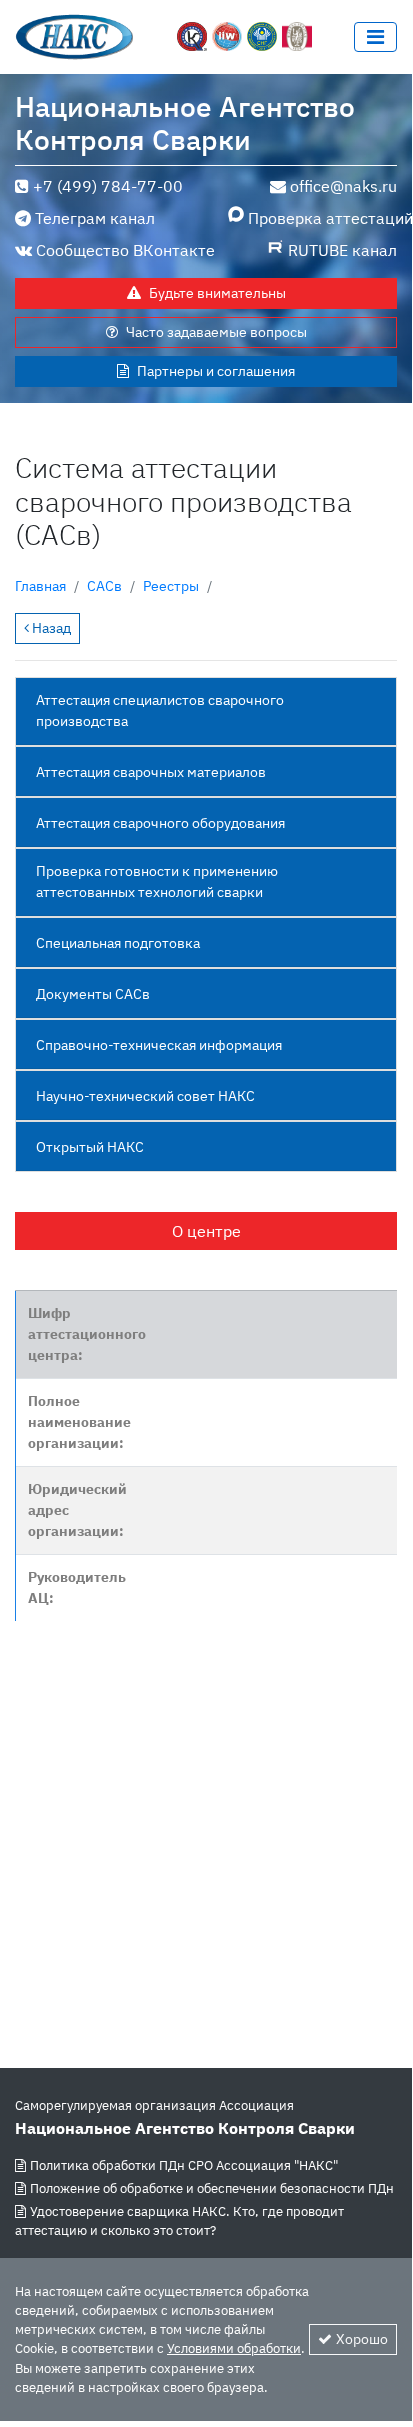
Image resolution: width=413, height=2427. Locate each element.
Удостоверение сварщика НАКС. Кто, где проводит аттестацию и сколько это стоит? (179, 2221)
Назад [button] (50, 628)
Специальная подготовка (118, 943)
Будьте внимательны (217, 293)
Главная (40, 586)
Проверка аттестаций (322, 218)
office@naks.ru (343, 186)
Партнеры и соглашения (216, 371)
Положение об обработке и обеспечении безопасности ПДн (212, 2188)
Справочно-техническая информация (159, 1045)
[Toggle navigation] (375, 37)
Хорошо (362, 2339)
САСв (104, 586)
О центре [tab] (206, 1231)
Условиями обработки (234, 2348)
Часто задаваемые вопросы (216, 332)
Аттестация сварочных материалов (151, 772)
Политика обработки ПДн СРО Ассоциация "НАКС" (184, 2165)
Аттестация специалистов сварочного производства (160, 710)
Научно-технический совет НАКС (145, 1096)
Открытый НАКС (90, 1147)
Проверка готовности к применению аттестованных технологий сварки (157, 881)
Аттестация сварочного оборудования (160, 823)
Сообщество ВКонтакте (125, 250)
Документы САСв (93, 994)
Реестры (171, 586)
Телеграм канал (95, 218)
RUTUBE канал (342, 250)
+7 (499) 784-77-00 (108, 186)
